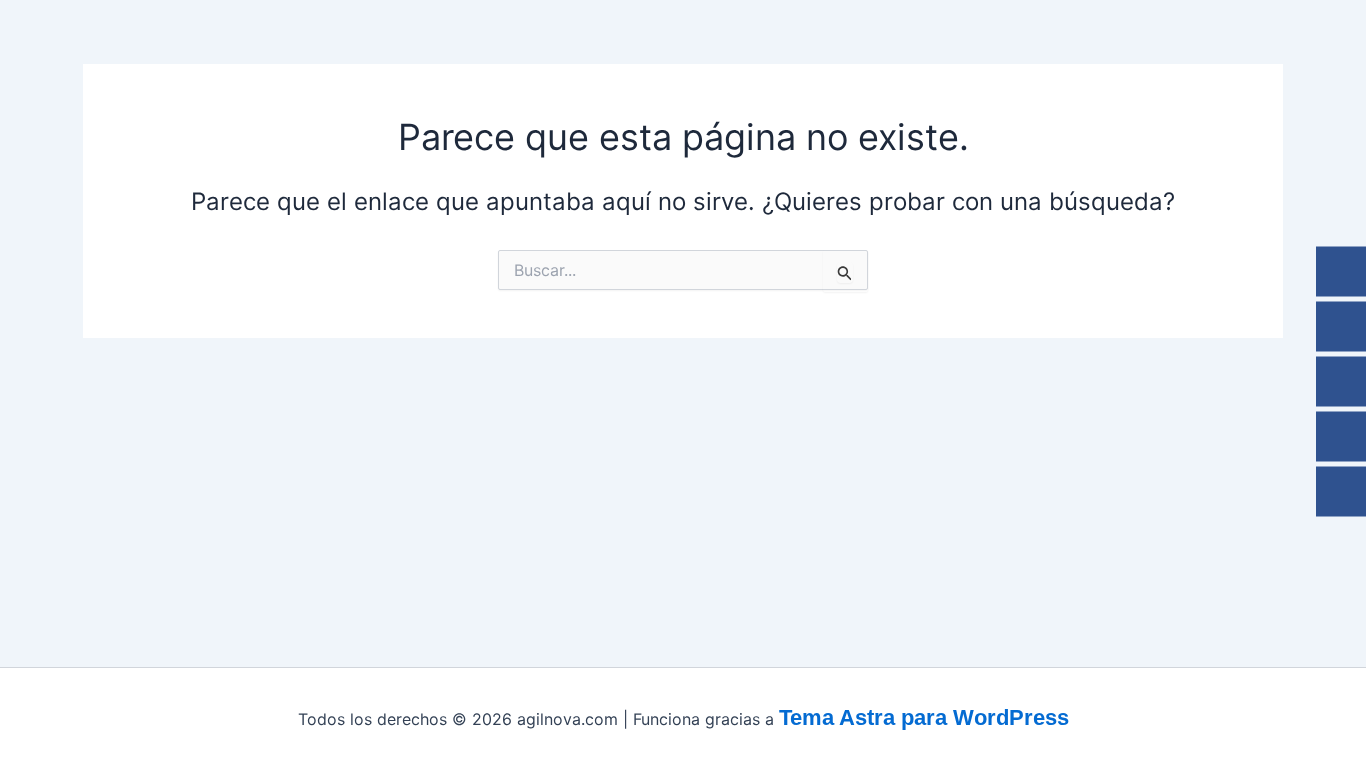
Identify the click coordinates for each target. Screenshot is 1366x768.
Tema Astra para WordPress (924, 717)
